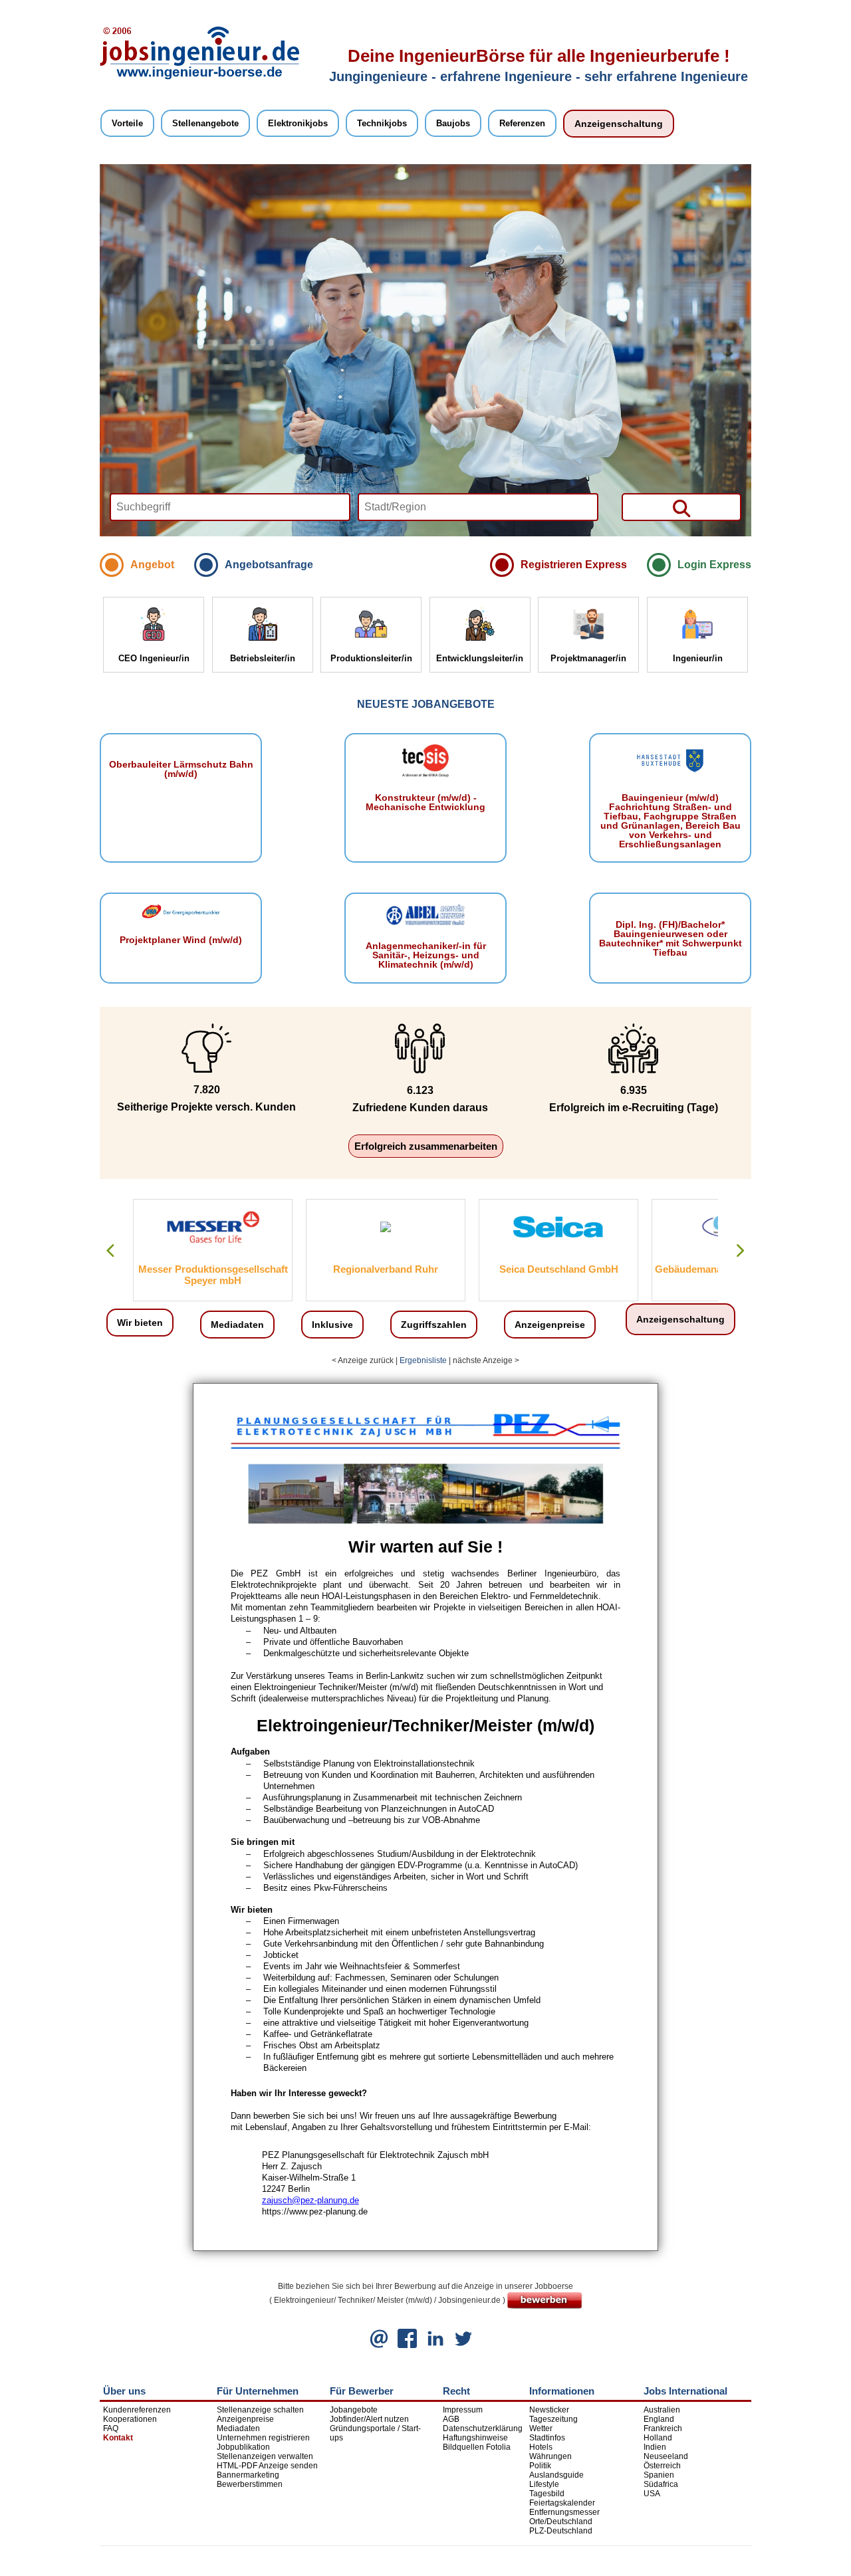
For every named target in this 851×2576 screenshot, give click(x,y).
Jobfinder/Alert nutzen (369, 2419)
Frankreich (663, 2428)
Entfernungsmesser (564, 2512)
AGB (451, 2419)
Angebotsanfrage (269, 565)
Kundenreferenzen (137, 2410)
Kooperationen (130, 2419)
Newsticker (549, 2410)
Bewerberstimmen (250, 2484)
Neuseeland (666, 2456)
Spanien (659, 2475)
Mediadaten (237, 1325)
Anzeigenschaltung (619, 124)
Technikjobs (382, 123)
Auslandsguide (556, 2475)
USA (652, 2494)
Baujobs (453, 123)
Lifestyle (544, 2484)
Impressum (463, 2410)
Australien (662, 2410)
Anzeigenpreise (550, 1325)
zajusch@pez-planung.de (310, 2200)
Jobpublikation (243, 2447)
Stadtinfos (547, 2438)
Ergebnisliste (423, 1360)
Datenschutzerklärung (483, 2428)
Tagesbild (547, 2494)
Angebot (152, 565)
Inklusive (332, 1325)
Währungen (550, 2456)
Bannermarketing (248, 2475)
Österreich (662, 2466)
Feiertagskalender (562, 2503)
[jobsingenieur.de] (199, 77)
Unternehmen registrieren (263, 2438)
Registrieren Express (574, 565)
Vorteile (127, 123)
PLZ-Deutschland (561, 2531)
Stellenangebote (205, 123)
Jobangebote (354, 2410)
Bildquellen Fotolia (477, 2447)
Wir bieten (140, 1323)
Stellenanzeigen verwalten (265, 2456)
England (659, 2419)
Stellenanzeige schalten (260, 2410)
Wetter (541, 2428)
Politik (540, 2466)
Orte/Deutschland (561, 2522)
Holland (658, 2438)
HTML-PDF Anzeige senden (267, 2466)
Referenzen (522, 123)
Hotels (541, 2447)
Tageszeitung (553, 2419)
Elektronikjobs (298, 123)
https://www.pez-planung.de (315, 2211)
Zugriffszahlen (434, 1325)
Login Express (714, 565)
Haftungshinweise (475, 2438)
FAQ (111, 2428)
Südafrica (661, 2484)
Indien (655, 2447)
